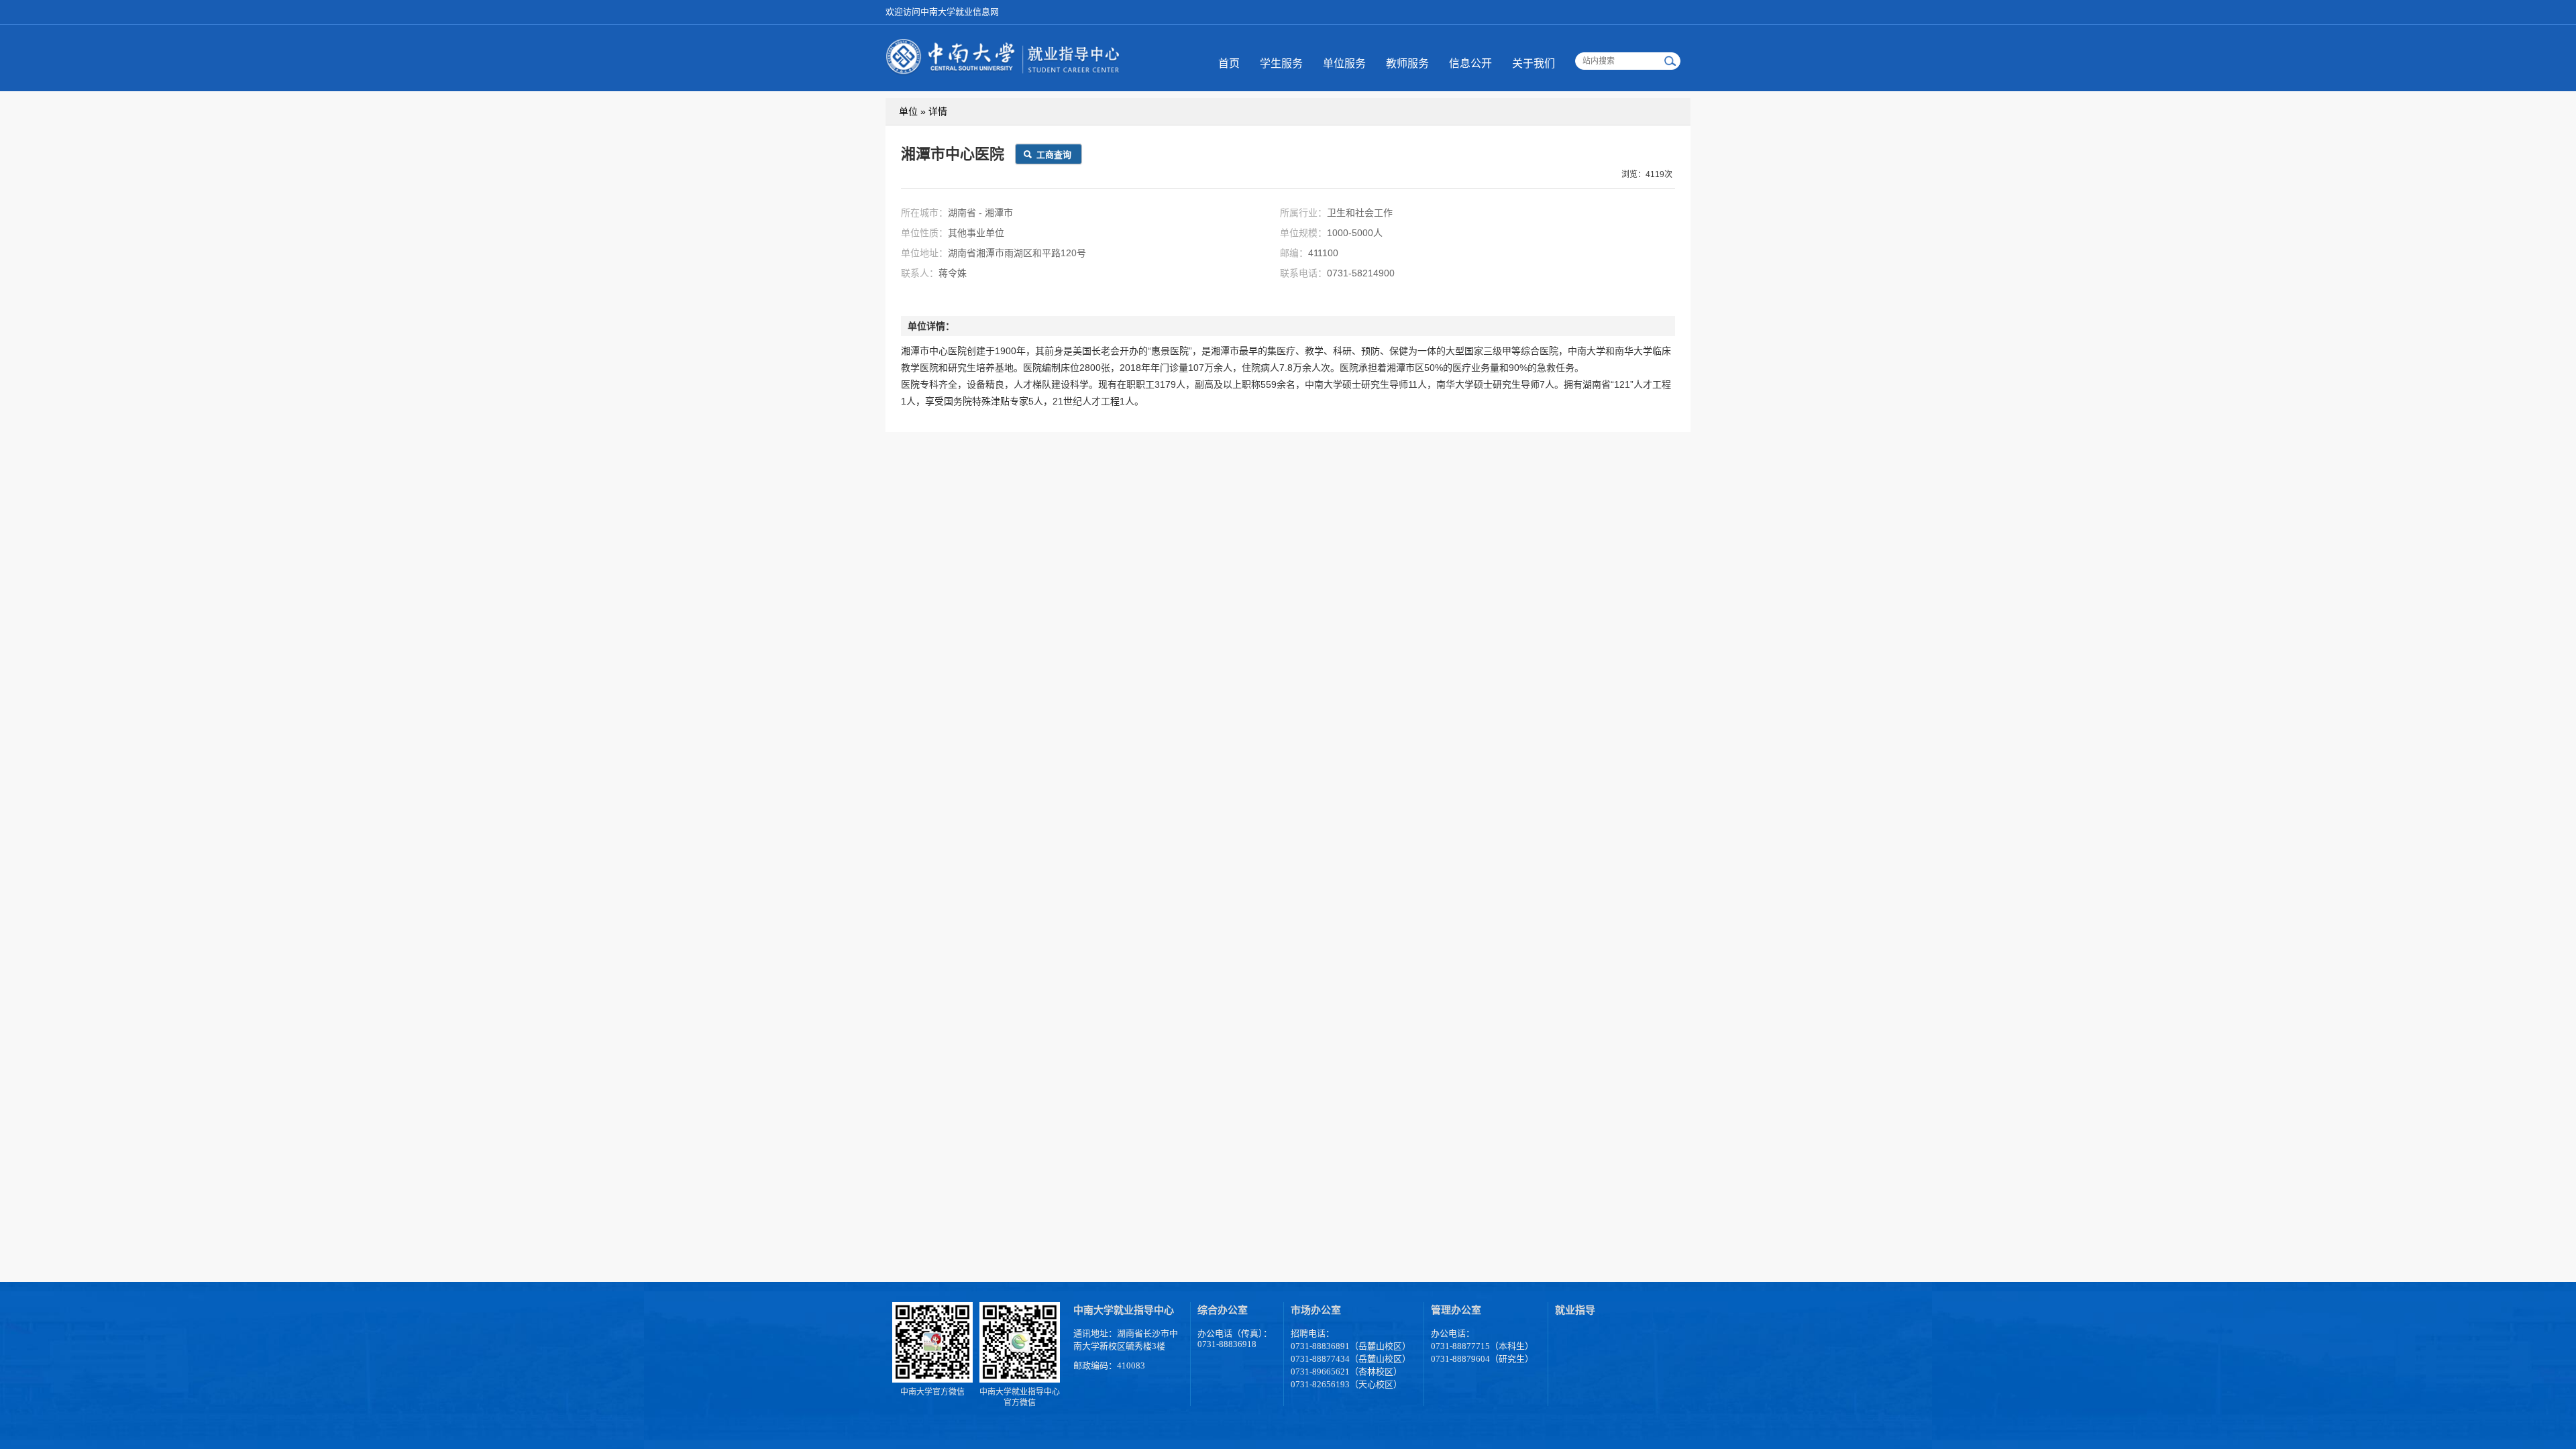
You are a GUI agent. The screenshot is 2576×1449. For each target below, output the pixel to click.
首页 (1229, 63)
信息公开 (1470, 63)
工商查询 (1054, 155)
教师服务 (1407, 63)
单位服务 (1344, 63)
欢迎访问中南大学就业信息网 (942, 12)
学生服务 (1281, 63)
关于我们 (1534, 63)
